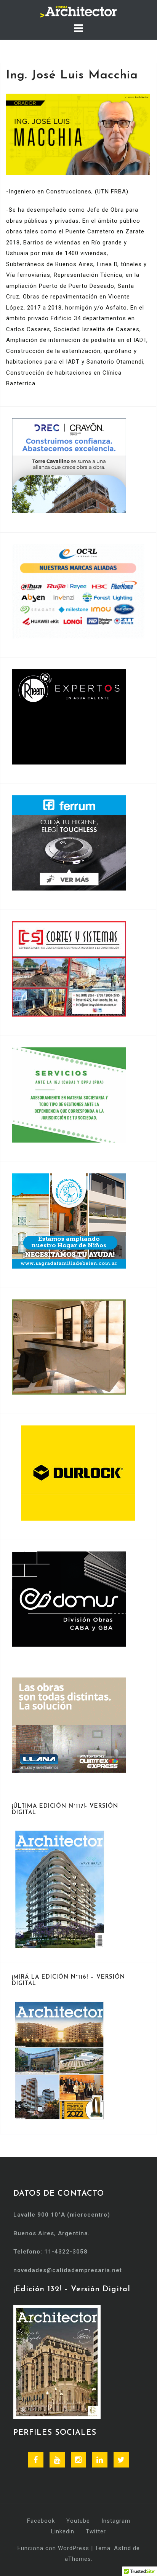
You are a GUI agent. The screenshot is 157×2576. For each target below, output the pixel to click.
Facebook (41, 2521)
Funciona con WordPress (53, 2548)
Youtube (78, 2521)
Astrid (123, 2548)
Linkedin (63, 2531)
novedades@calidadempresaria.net (68, 2270)
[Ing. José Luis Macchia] (78, 134)
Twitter (96, 2531)
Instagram (116, 2521)
